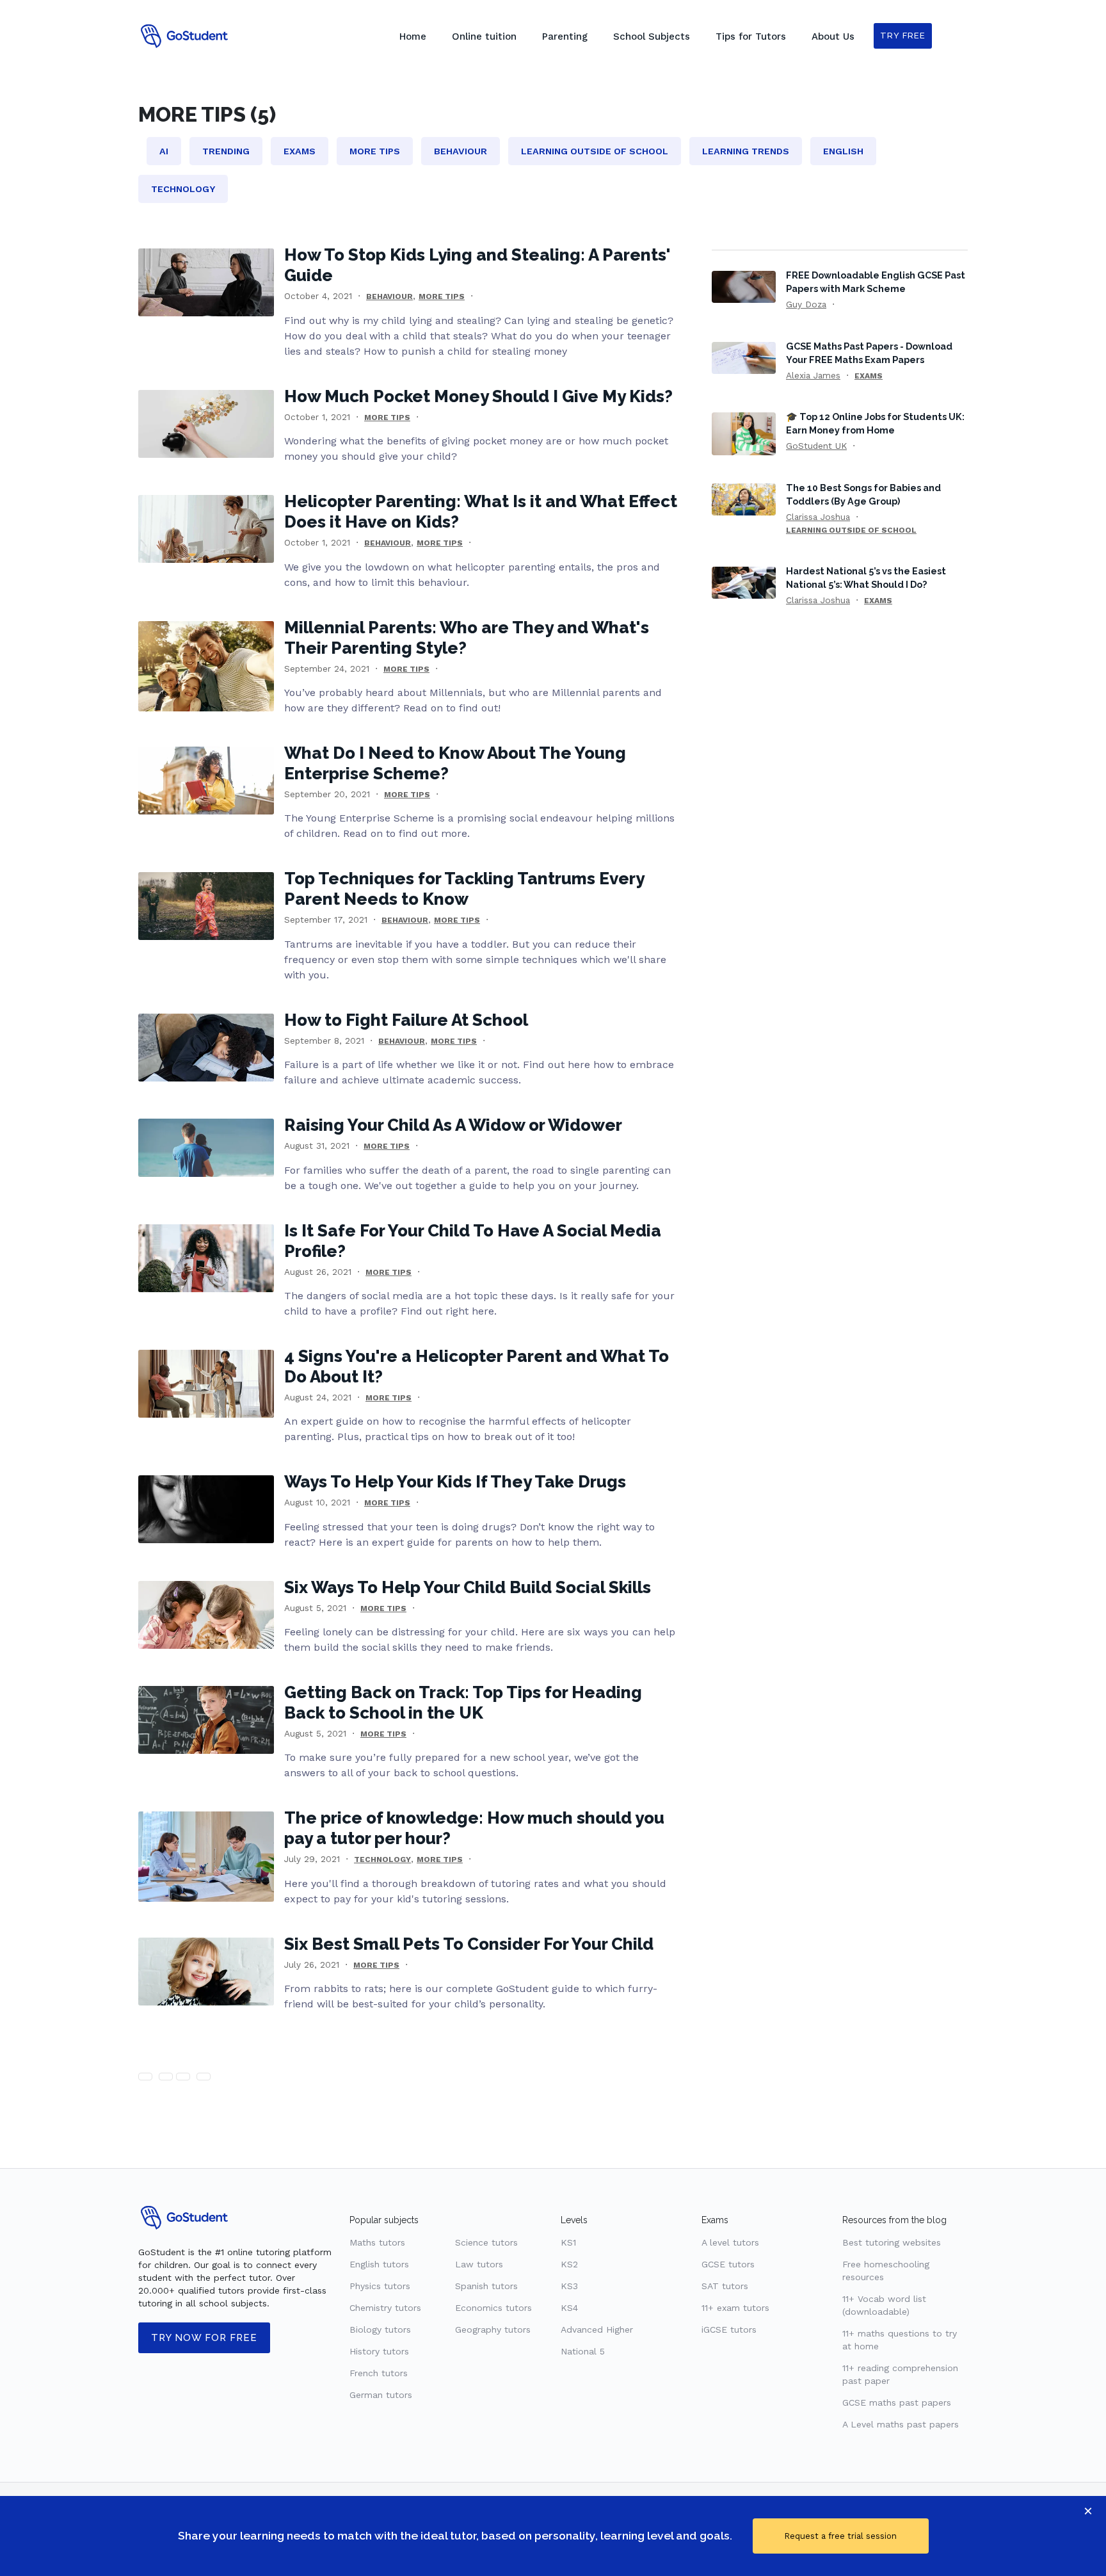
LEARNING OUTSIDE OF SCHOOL (851, 530)
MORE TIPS (442, 296)
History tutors (379, 2351)
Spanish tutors (486, 2286)
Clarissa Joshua (818, 517)
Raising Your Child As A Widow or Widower (453, 1125)
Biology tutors (380, 2329)
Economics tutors (493, 2308)
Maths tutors (377, 2242)
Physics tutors (380, 2286)
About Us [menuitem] (833, 36)
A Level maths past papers (901, 2424)
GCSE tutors (728, 2264)
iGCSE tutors (729, 2329)
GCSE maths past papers (897, 2402)
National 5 (583, 2351)
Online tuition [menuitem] (484, 36)
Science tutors (486, 2242)
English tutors (379, 2264)
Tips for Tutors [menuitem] (751, 36)
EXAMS (869, 376)
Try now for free (204, 2338)
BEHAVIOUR (389, 296)
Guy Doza (806, 304)
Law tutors (479, 2264)
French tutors (379, 2373)
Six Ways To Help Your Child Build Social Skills (468, 1587)
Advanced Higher (597, 2329)
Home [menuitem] (413, 36)
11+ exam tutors (735, 2308)
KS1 (568, 2242)
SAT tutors (725, 2286)
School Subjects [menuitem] (652, 36)
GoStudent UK (816, 446)
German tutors (381, 2395)
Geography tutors (493, 2329)
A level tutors (730, 2242)
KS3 (569, 2286)
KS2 (569, 2264)
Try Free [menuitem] (903, 36)
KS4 (569, 2308)
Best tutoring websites (892, 2242)
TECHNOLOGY (382, 1859)
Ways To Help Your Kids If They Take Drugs (455, 1482)
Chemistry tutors (385, 2308)
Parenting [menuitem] (565, 36)
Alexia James (813, 375)
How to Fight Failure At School (406, 1020)
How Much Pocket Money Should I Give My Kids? (478, 396)
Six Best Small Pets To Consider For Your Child (469, 1944)
